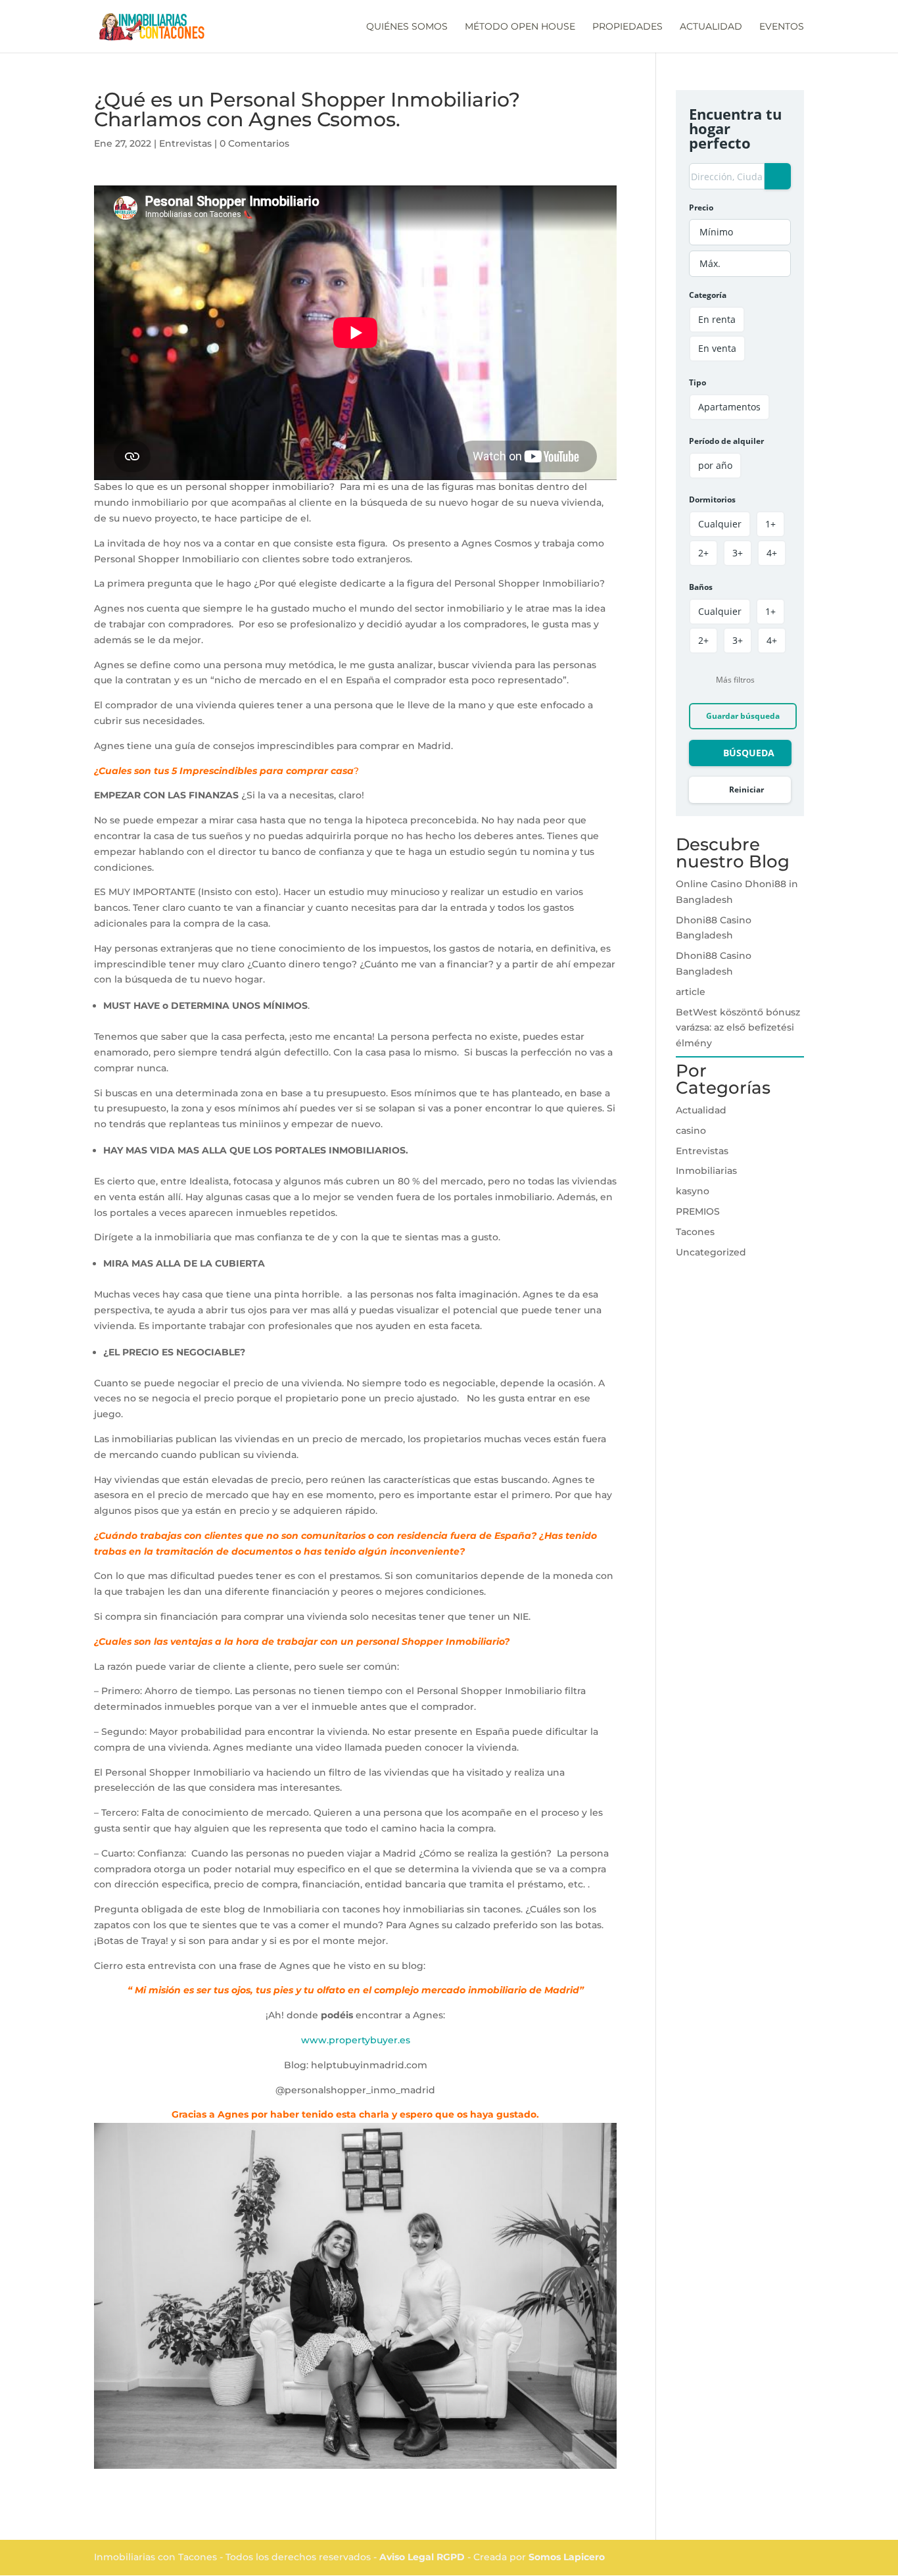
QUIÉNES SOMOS (407, 27)
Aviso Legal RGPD (423, 2557)
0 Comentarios (254, 143)
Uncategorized (711, 1252)
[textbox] (740, 232)
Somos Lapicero (567, 2557)
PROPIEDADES (627, 27)
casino (691, 1130)
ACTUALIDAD (711, 27)
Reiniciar (746, 790)
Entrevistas (185, 143)
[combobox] (740, 232)
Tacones (695, 1232)
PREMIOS (698, 1211)
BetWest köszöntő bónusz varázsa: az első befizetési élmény (738, 1028)
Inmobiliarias (706, 1171)
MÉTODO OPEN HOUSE (520, 27)
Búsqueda (749, 753)
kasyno (693, 1191)
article (691, 992)
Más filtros (735, 680)
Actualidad (701, 1110)
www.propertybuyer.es (356, 2040)
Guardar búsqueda (743, 716)
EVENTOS (782, 27)
